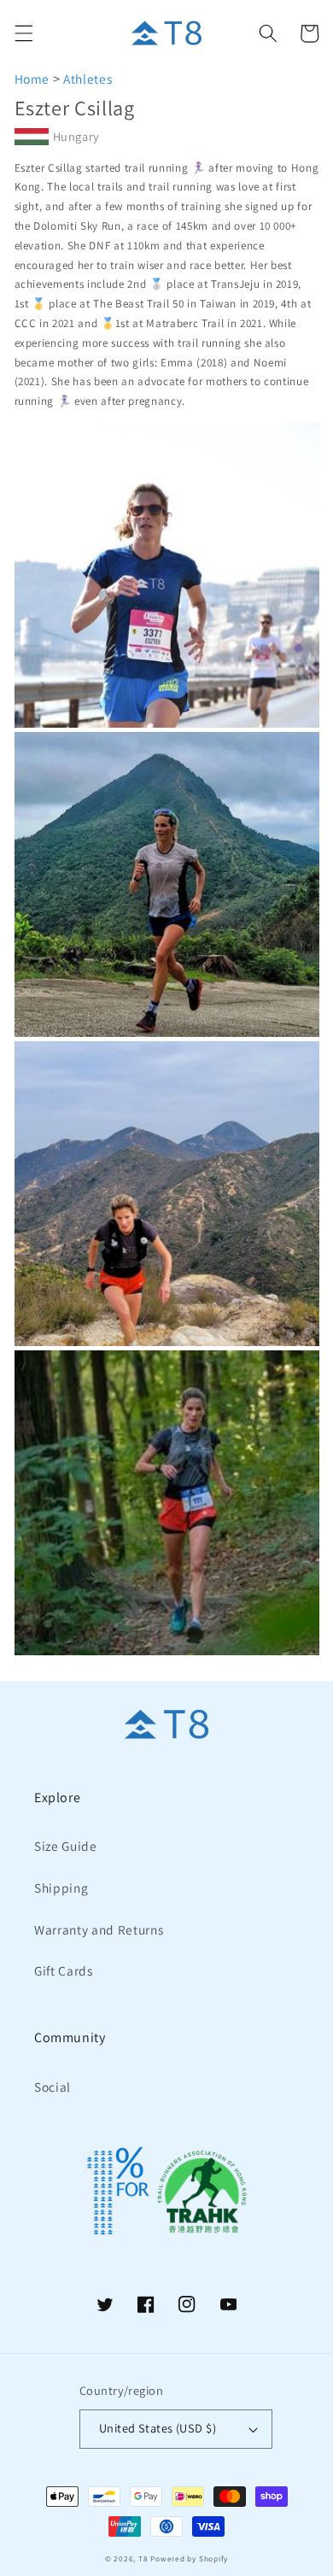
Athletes (88, 79)
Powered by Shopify (189, 2559)
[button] (23, 33)
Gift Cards (64, 1970)
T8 (143, 2559)
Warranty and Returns (99, 1929)
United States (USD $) (158, 2428)
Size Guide (66, 1846)
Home (32, 79)
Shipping (61, 1888)
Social (53, 2087)
